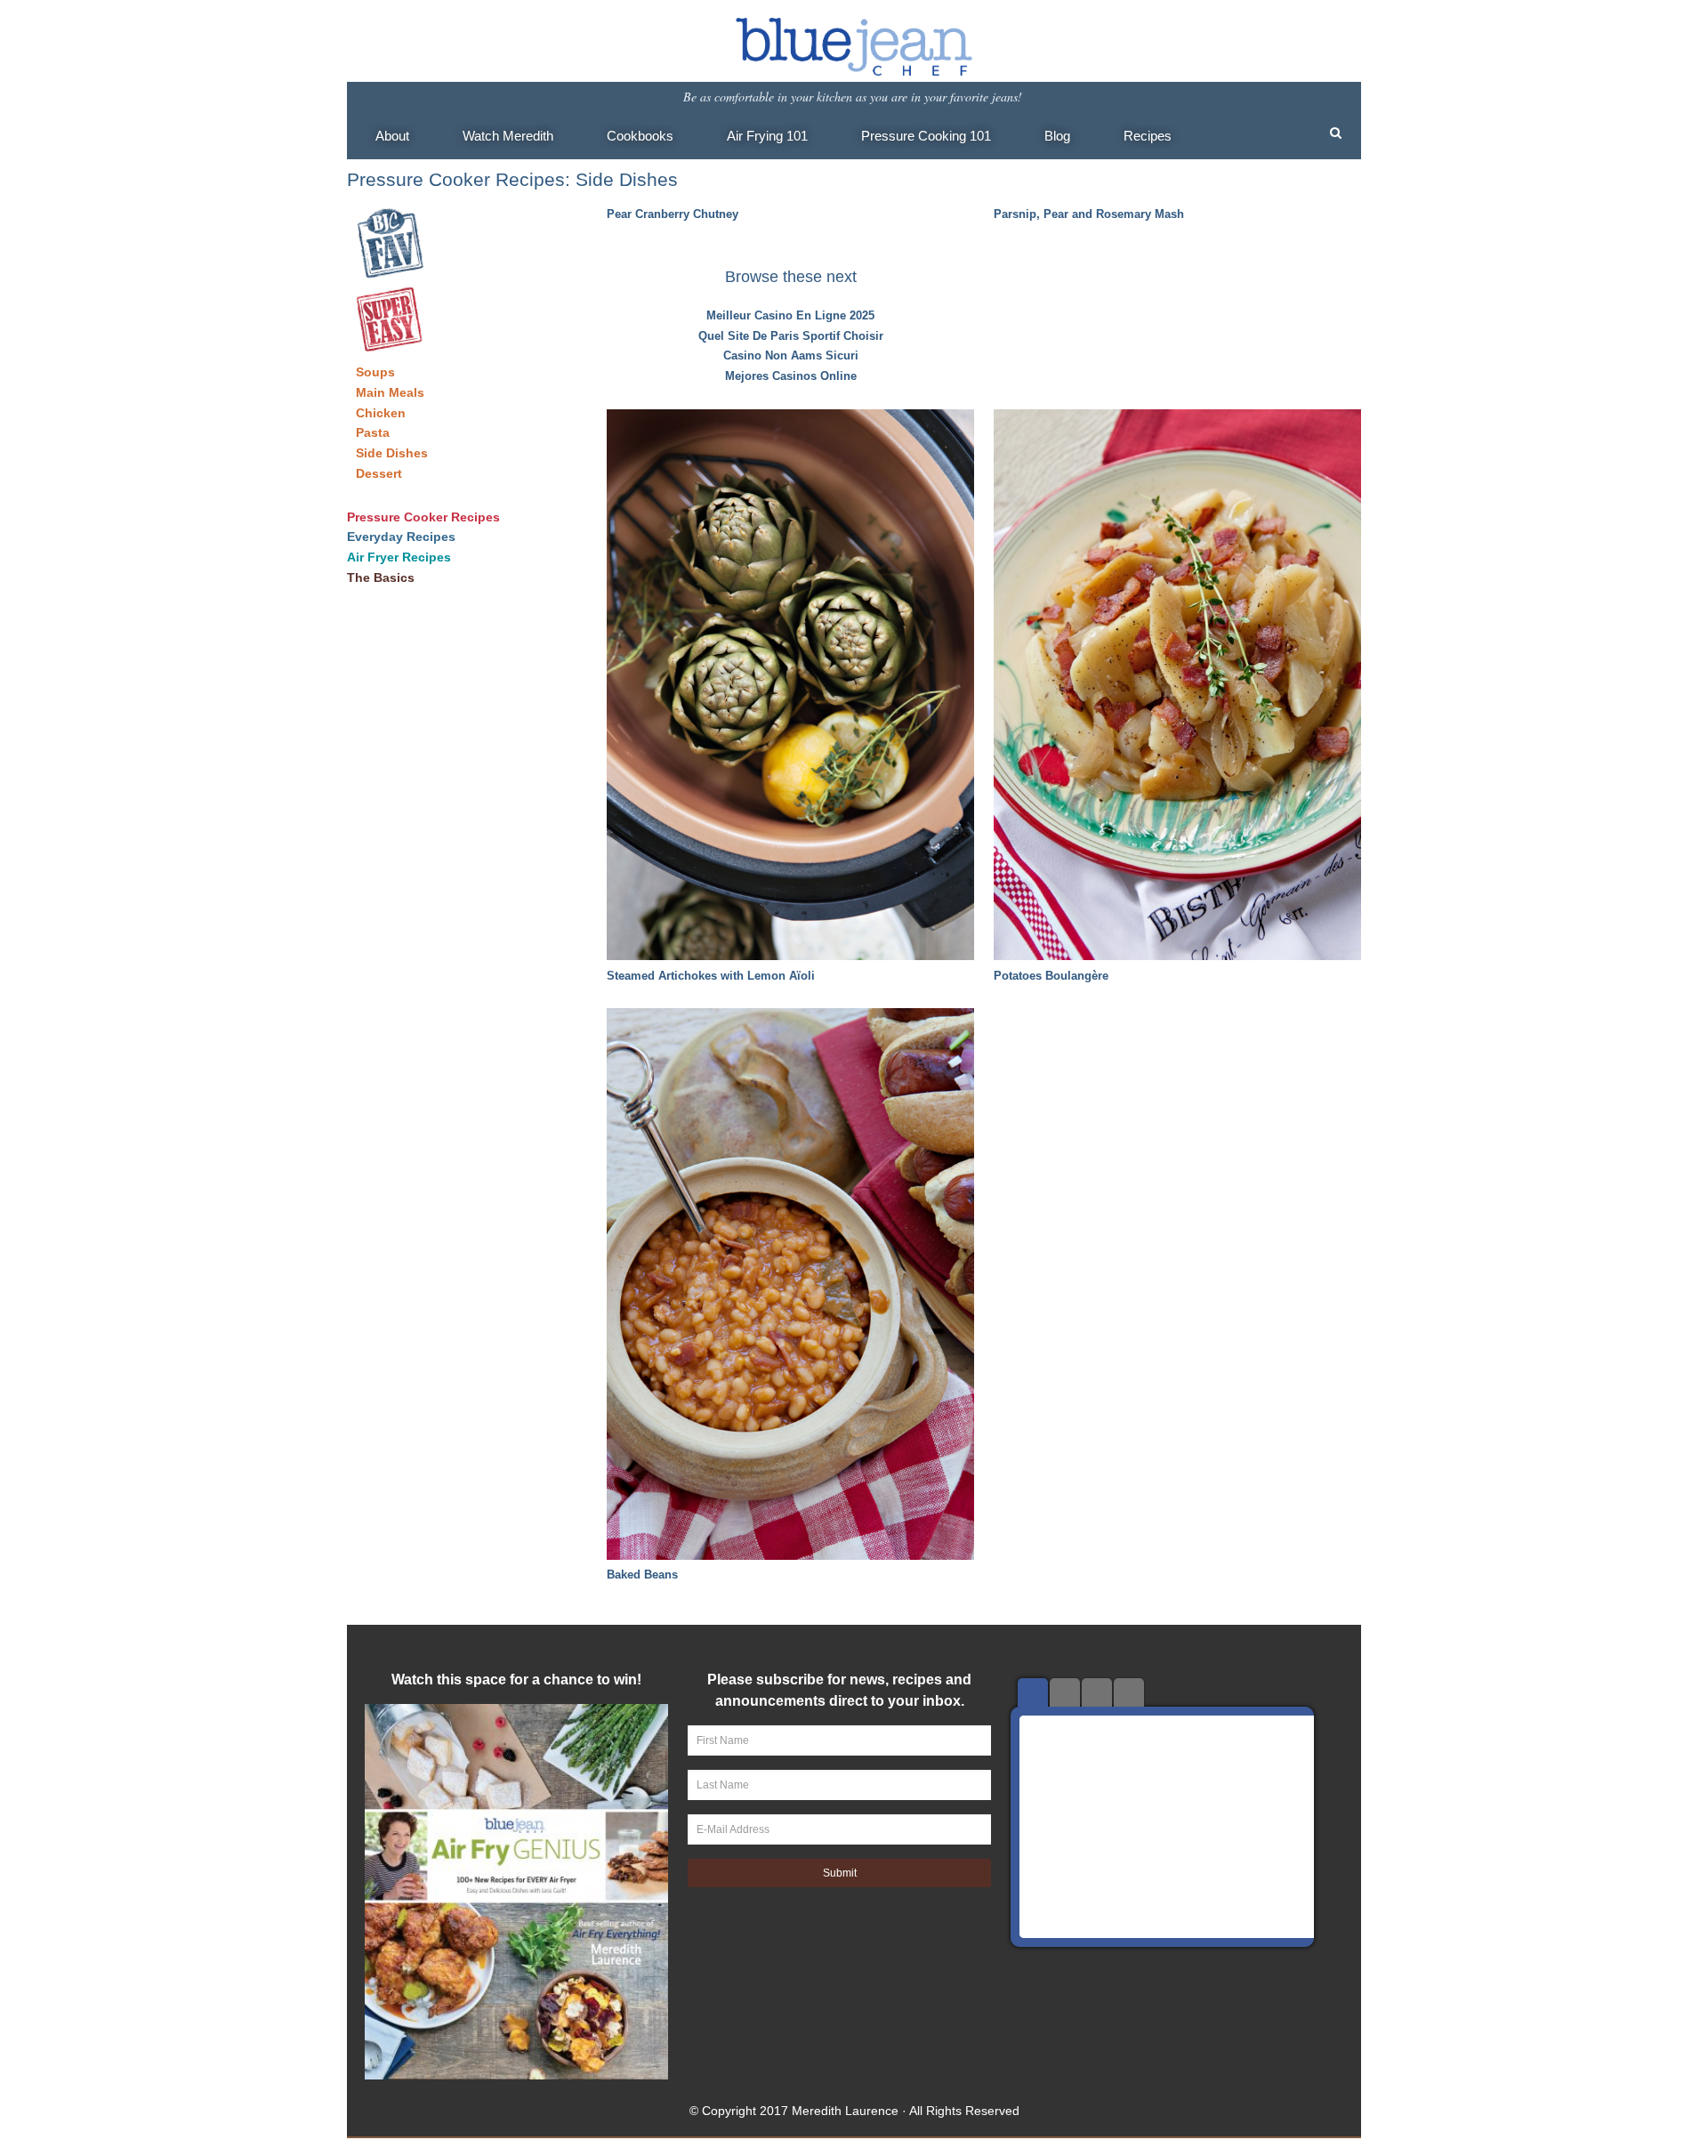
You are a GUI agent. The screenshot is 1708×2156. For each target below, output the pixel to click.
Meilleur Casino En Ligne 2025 (790, 315)
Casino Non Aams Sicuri (791, 355)
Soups (375, 372)
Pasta (373, 432)
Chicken (381, 413)
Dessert (379, 473)
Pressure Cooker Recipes (423, 517)
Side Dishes (392, 453)
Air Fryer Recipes (399, 557)
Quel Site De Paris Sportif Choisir (791, 336)
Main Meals (390, 392)
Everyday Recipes (401, 537)
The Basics (381, 577)
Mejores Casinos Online (791, 376)
